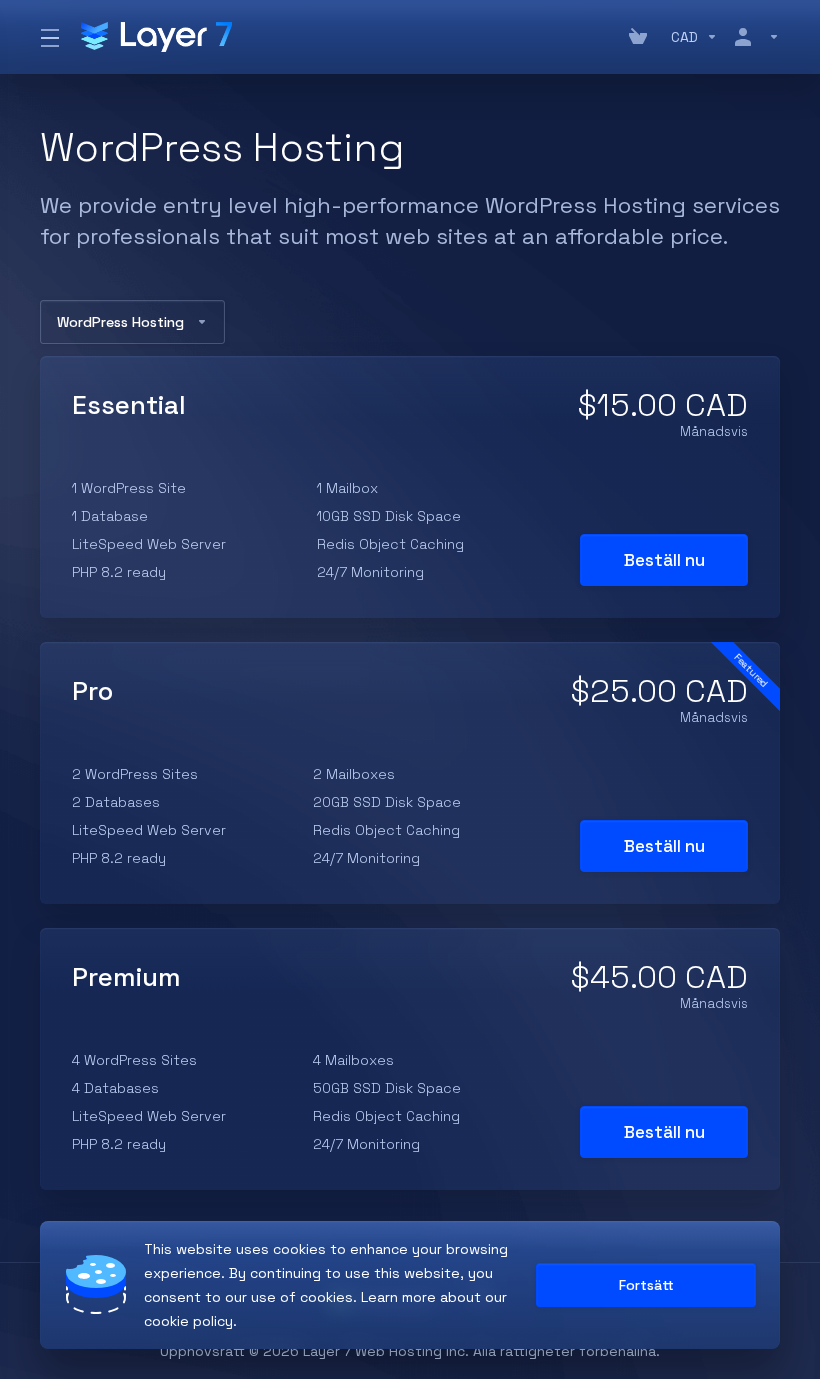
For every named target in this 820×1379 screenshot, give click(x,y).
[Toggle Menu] (48, 37)
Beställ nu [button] (664, 560)
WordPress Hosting (120, 322)
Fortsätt (646, 1285)
